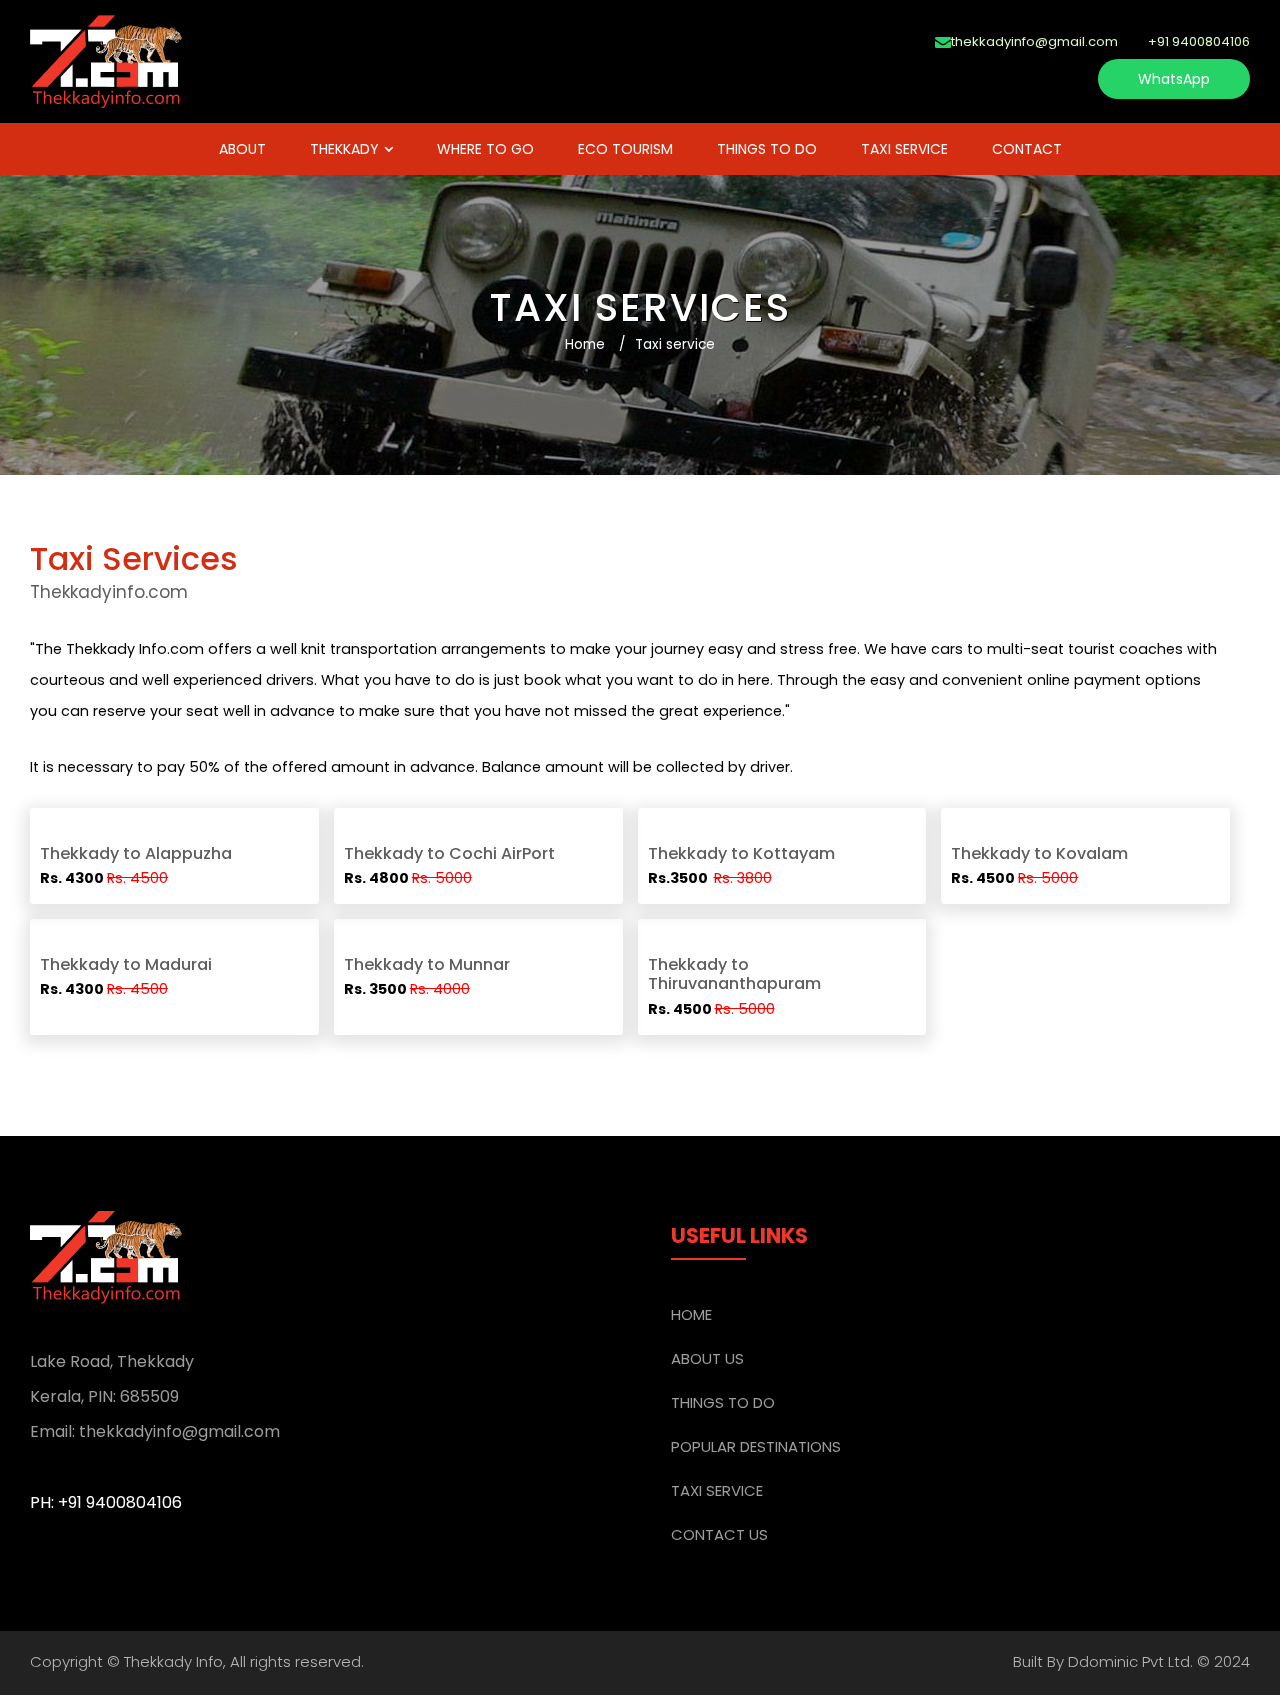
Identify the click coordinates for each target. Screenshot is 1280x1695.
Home (585, 344)
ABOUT (242, 149)
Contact (1027, 149)
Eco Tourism (625, 149)
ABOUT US (707, 1358)
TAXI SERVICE (904, 149)
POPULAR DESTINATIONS (756, 1446)
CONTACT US (719, 1534)
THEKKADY (344, 149)
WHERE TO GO (485, 149)
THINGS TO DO (767, 149)
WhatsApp (1174, 79)
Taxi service (675, 344)
